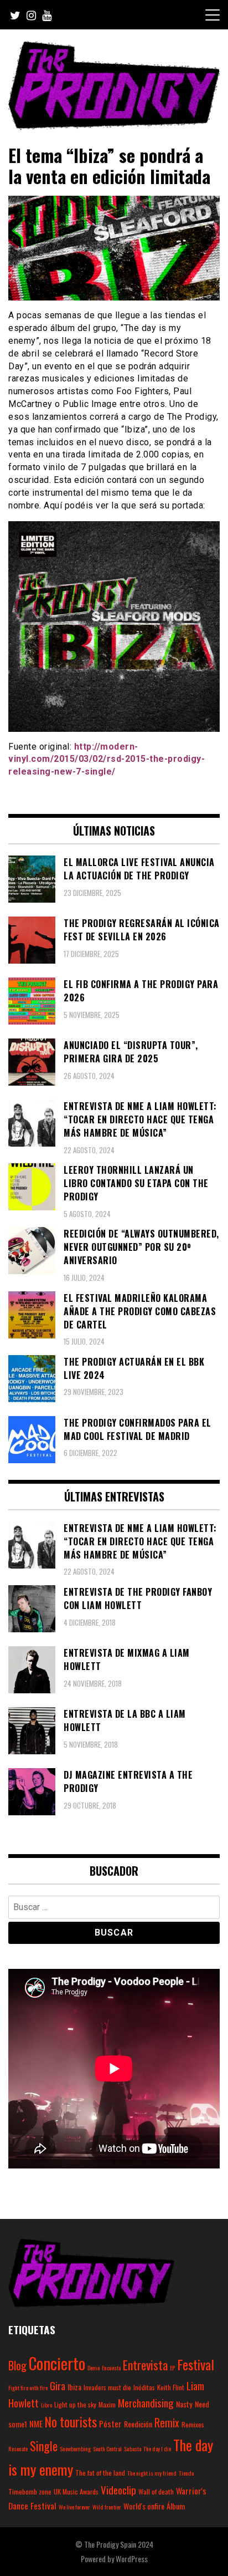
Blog (17, 2365)
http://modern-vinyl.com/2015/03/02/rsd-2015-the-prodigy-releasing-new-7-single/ (107, 759)
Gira (58, 2385)
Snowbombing (75, 2448)
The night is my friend (152, 2473)
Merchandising (146, 2402)
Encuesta (111, 2368)
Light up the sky (75, 2404)
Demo (94, 2368)
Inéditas (144, 2387)
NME (36, 2424)
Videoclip (118, 2490)
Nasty (184, 2404)
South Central (107, 2448)
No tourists (71, 2422)
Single (44, 2446)
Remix (167, 2423)
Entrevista (145, 2365)
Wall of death (156, 2491)
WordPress (132, 2559)
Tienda (186, 2473)
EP (172, 2368)
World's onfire (144, 2506)
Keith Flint (171, 2387)
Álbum (176, 2506)
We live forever (74, 2507)
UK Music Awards (76, 2491)
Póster (110, 2424)
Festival (196, 2364)
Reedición (138, 2424)
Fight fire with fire (28, 2387)
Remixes (193, 2424)
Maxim (107, 2404)
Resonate (18, 2448)
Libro (46, 2405)
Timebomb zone (30, 2491)
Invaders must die (107, 2387)
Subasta (133, 2448)
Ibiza (74, 2387)
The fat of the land (100, 2473)
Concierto (57, 2363)
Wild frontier (107, 2507)
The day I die (157, 2448)
